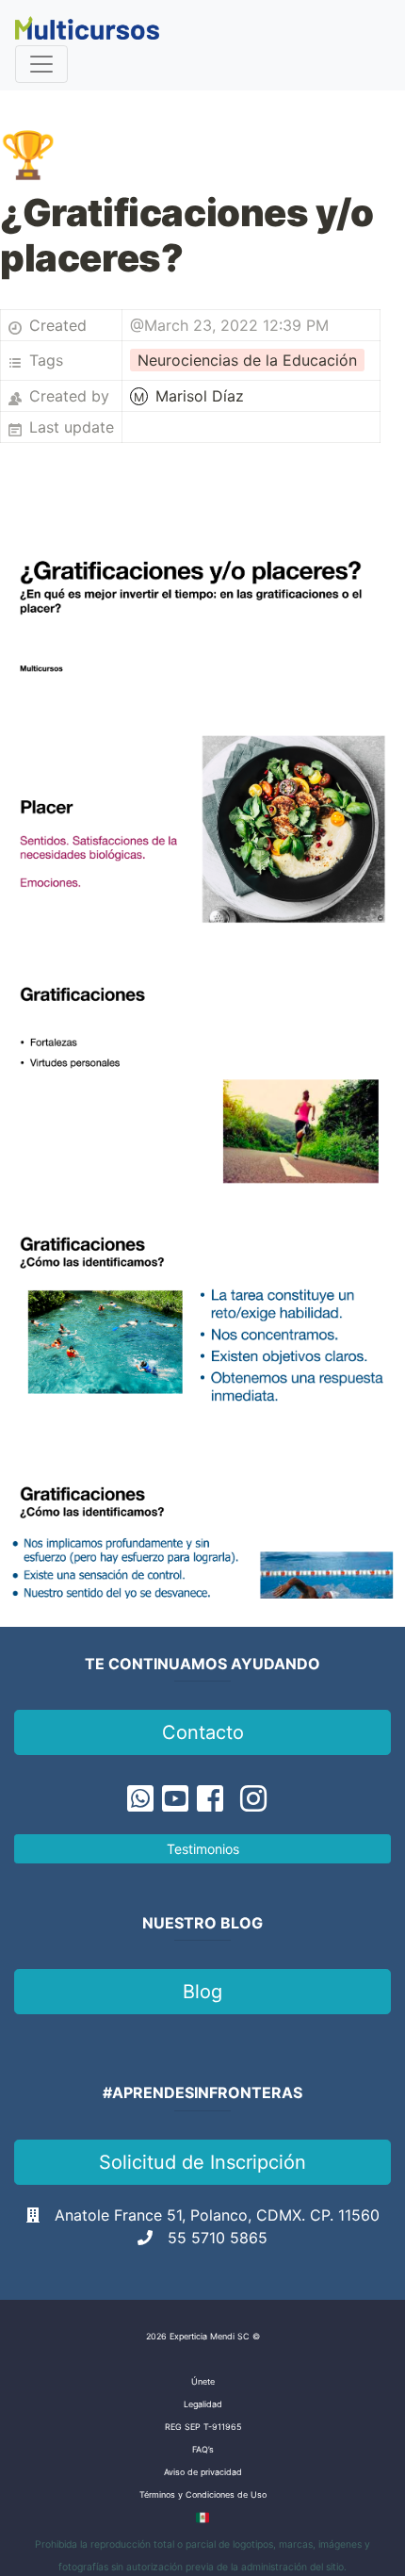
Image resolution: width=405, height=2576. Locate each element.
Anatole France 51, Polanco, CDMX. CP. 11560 (217, 2215)
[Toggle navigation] (41, 64)
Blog (202, 1992)
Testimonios (203, 1849)
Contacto (203, 1732)
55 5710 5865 (218, 2238)
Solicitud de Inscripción (202, 2162)
